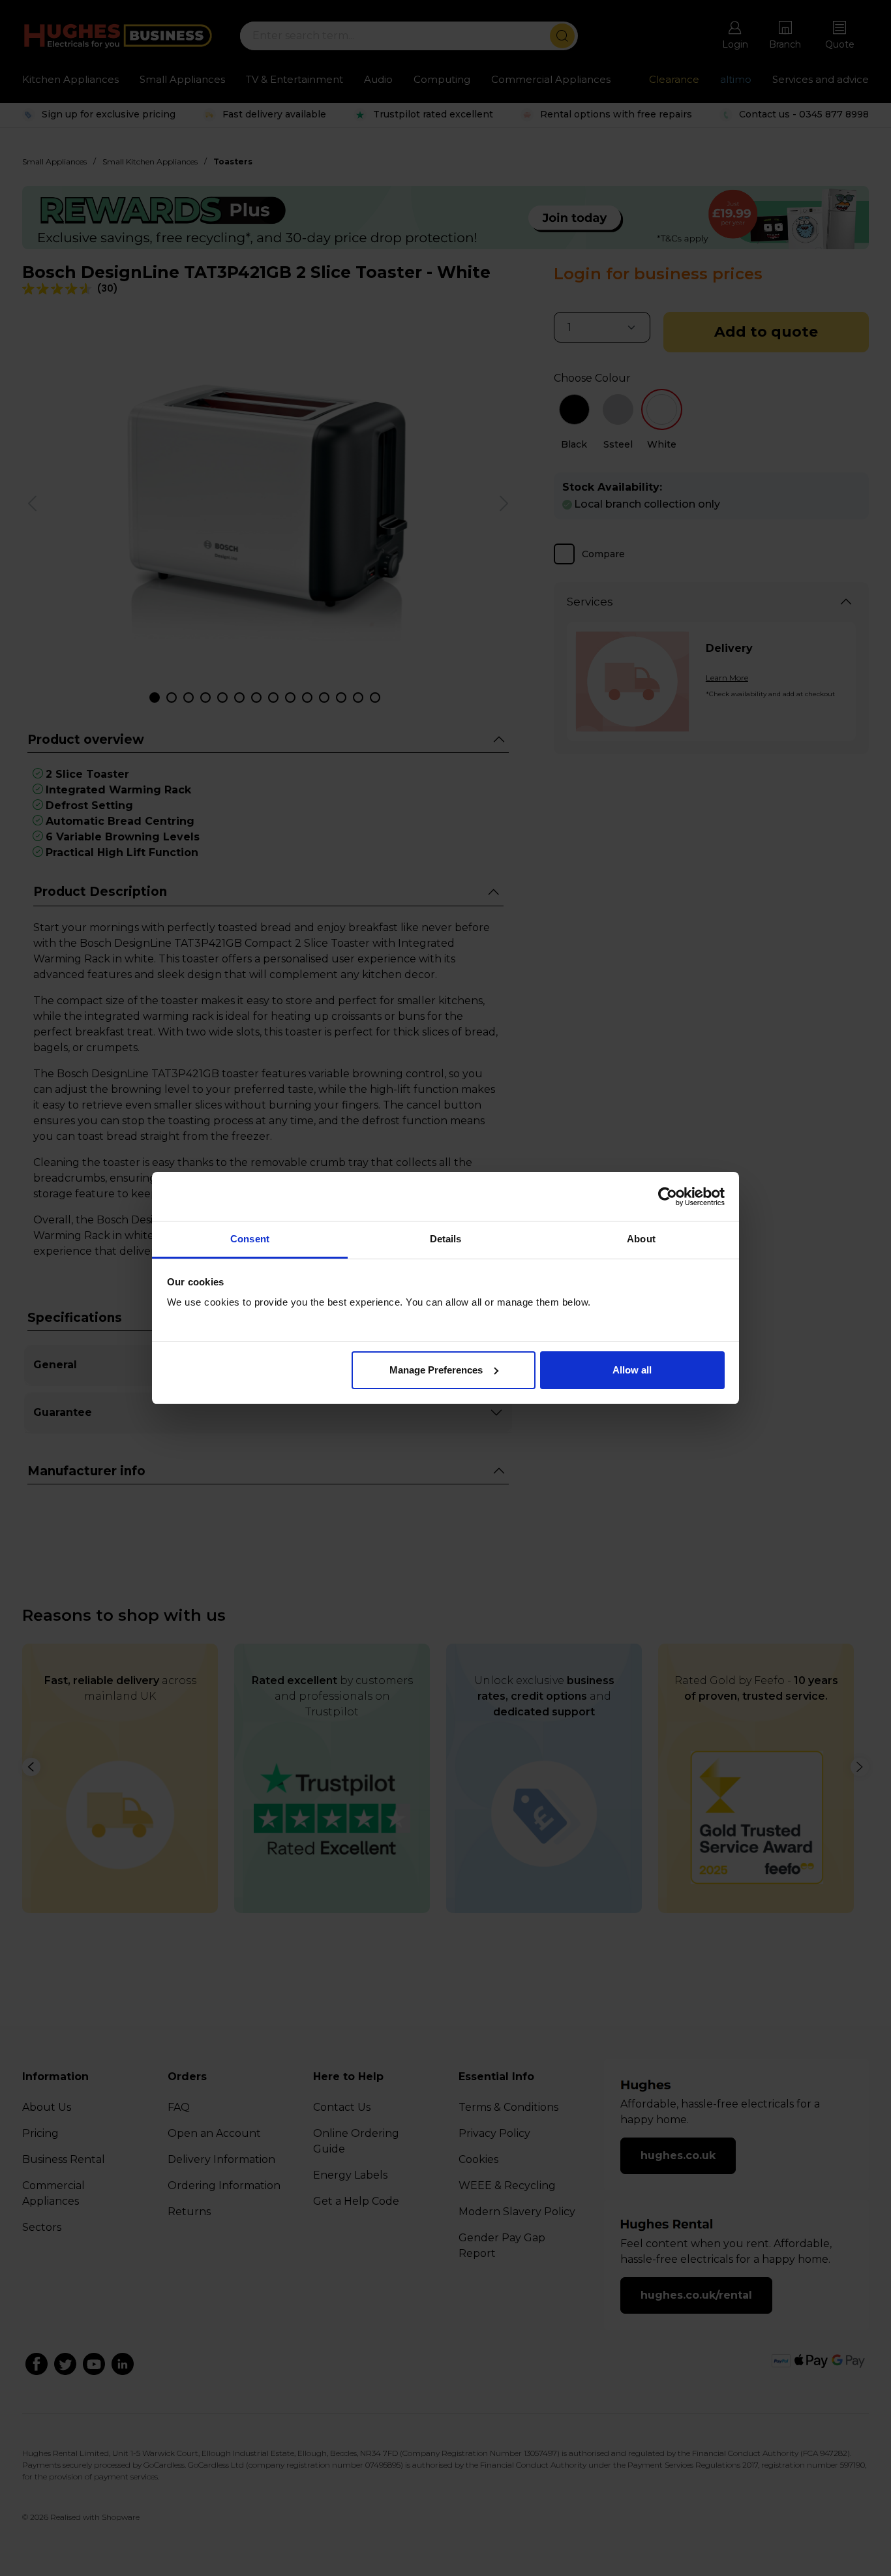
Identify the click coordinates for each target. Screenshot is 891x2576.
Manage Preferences (436, 1370)
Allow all (632, 1370)
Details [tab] (446, 1239)
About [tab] (641, 1239)
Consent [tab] (250, 1239)
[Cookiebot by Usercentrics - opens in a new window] (668, 1197)
